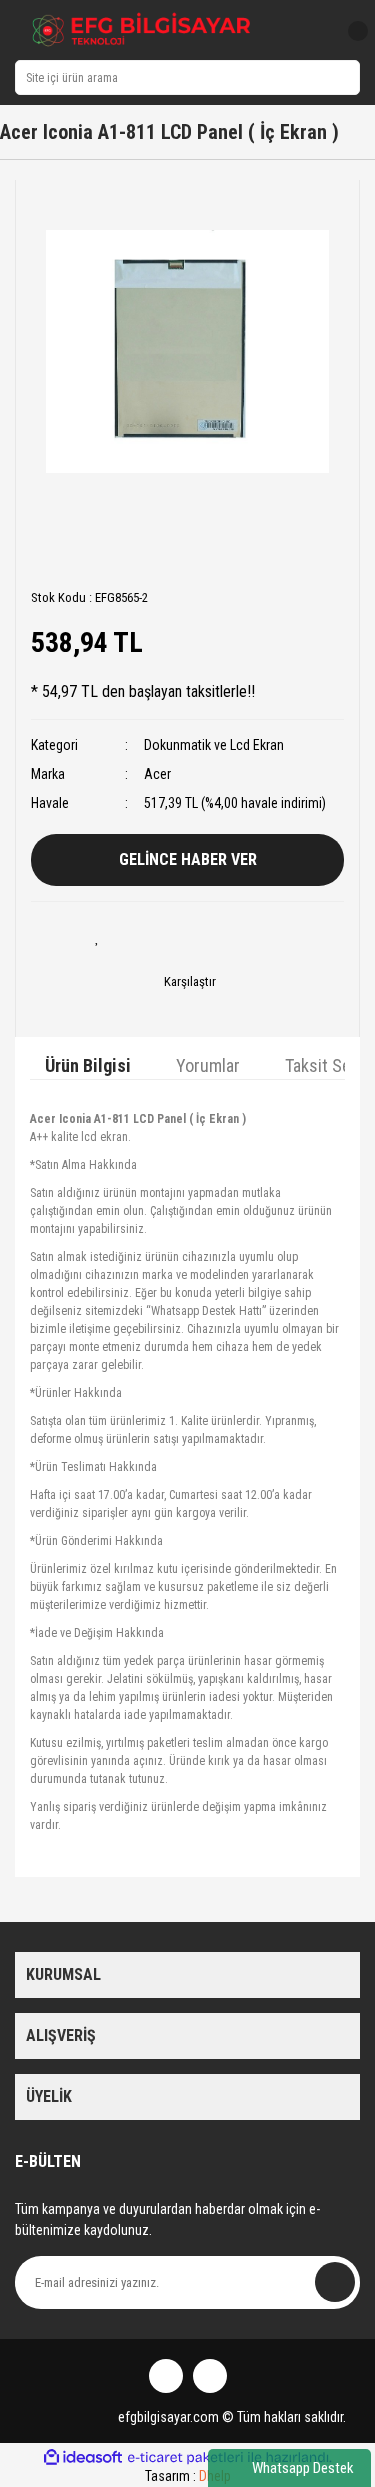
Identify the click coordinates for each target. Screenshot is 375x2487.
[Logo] (142, 30)
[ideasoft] (83, 2457)
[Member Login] (312, 31)
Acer (157, 774)
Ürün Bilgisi (88, 1065)
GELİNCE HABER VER (188, 859)
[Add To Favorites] (98, 937)
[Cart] (350, 31)
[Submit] (335, 2282)
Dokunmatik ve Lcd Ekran (214, 745)
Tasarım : (188, 2476)
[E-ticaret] (185, 2457)
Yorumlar (208, 1065)
